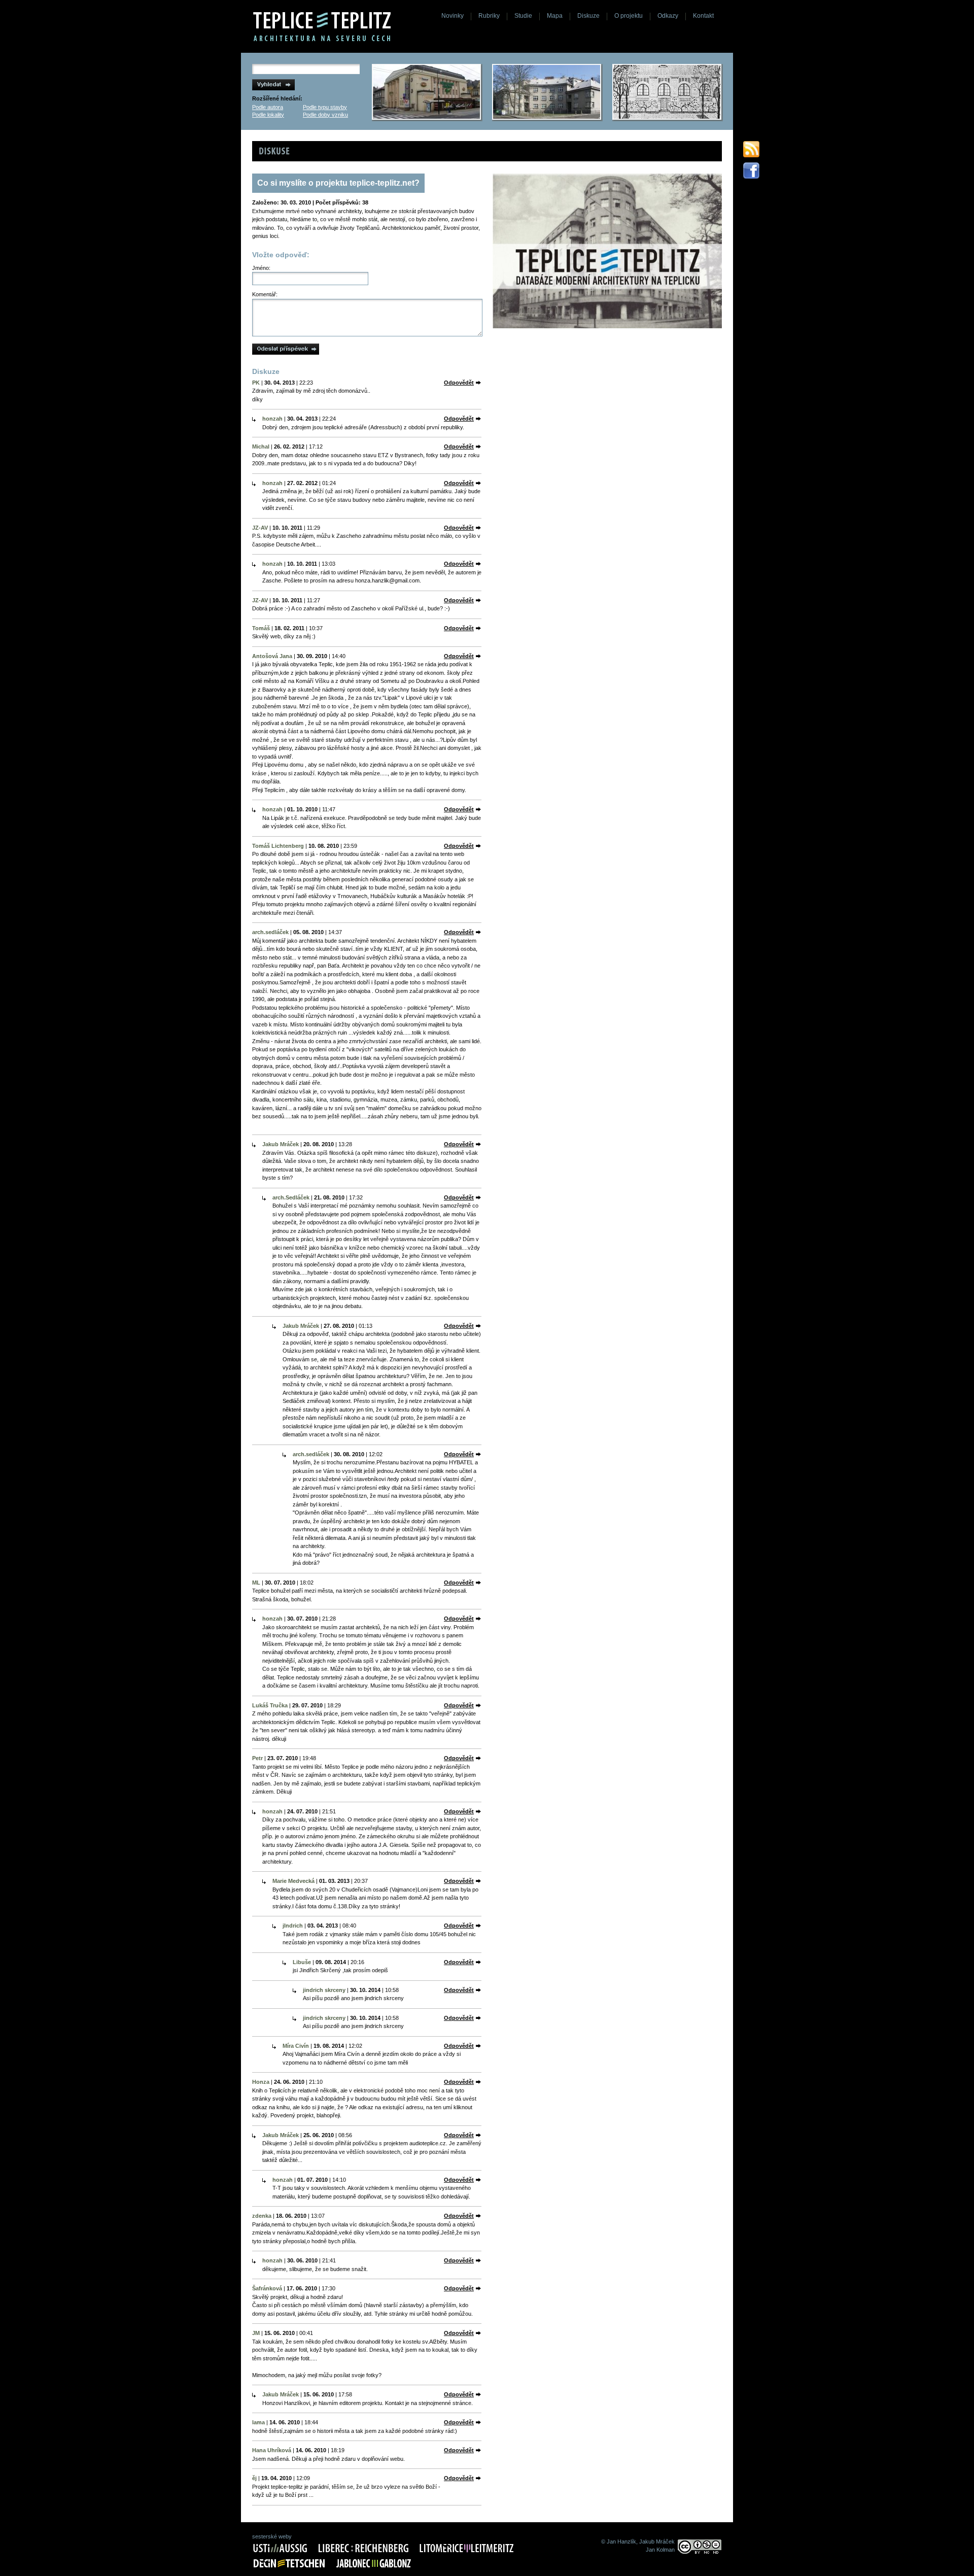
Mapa (555, 16)
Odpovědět (459, 383)
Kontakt (703, 16)
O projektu (629, 16)
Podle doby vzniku (325, 115)
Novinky (453, 16)
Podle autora (268, 107)
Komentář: (265, 294)
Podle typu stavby (325, 107)
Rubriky (489, 16)
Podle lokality (268, 115)
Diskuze (588, 16)
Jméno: (261, 268)
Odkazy (668, 16)
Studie (523, 16)
